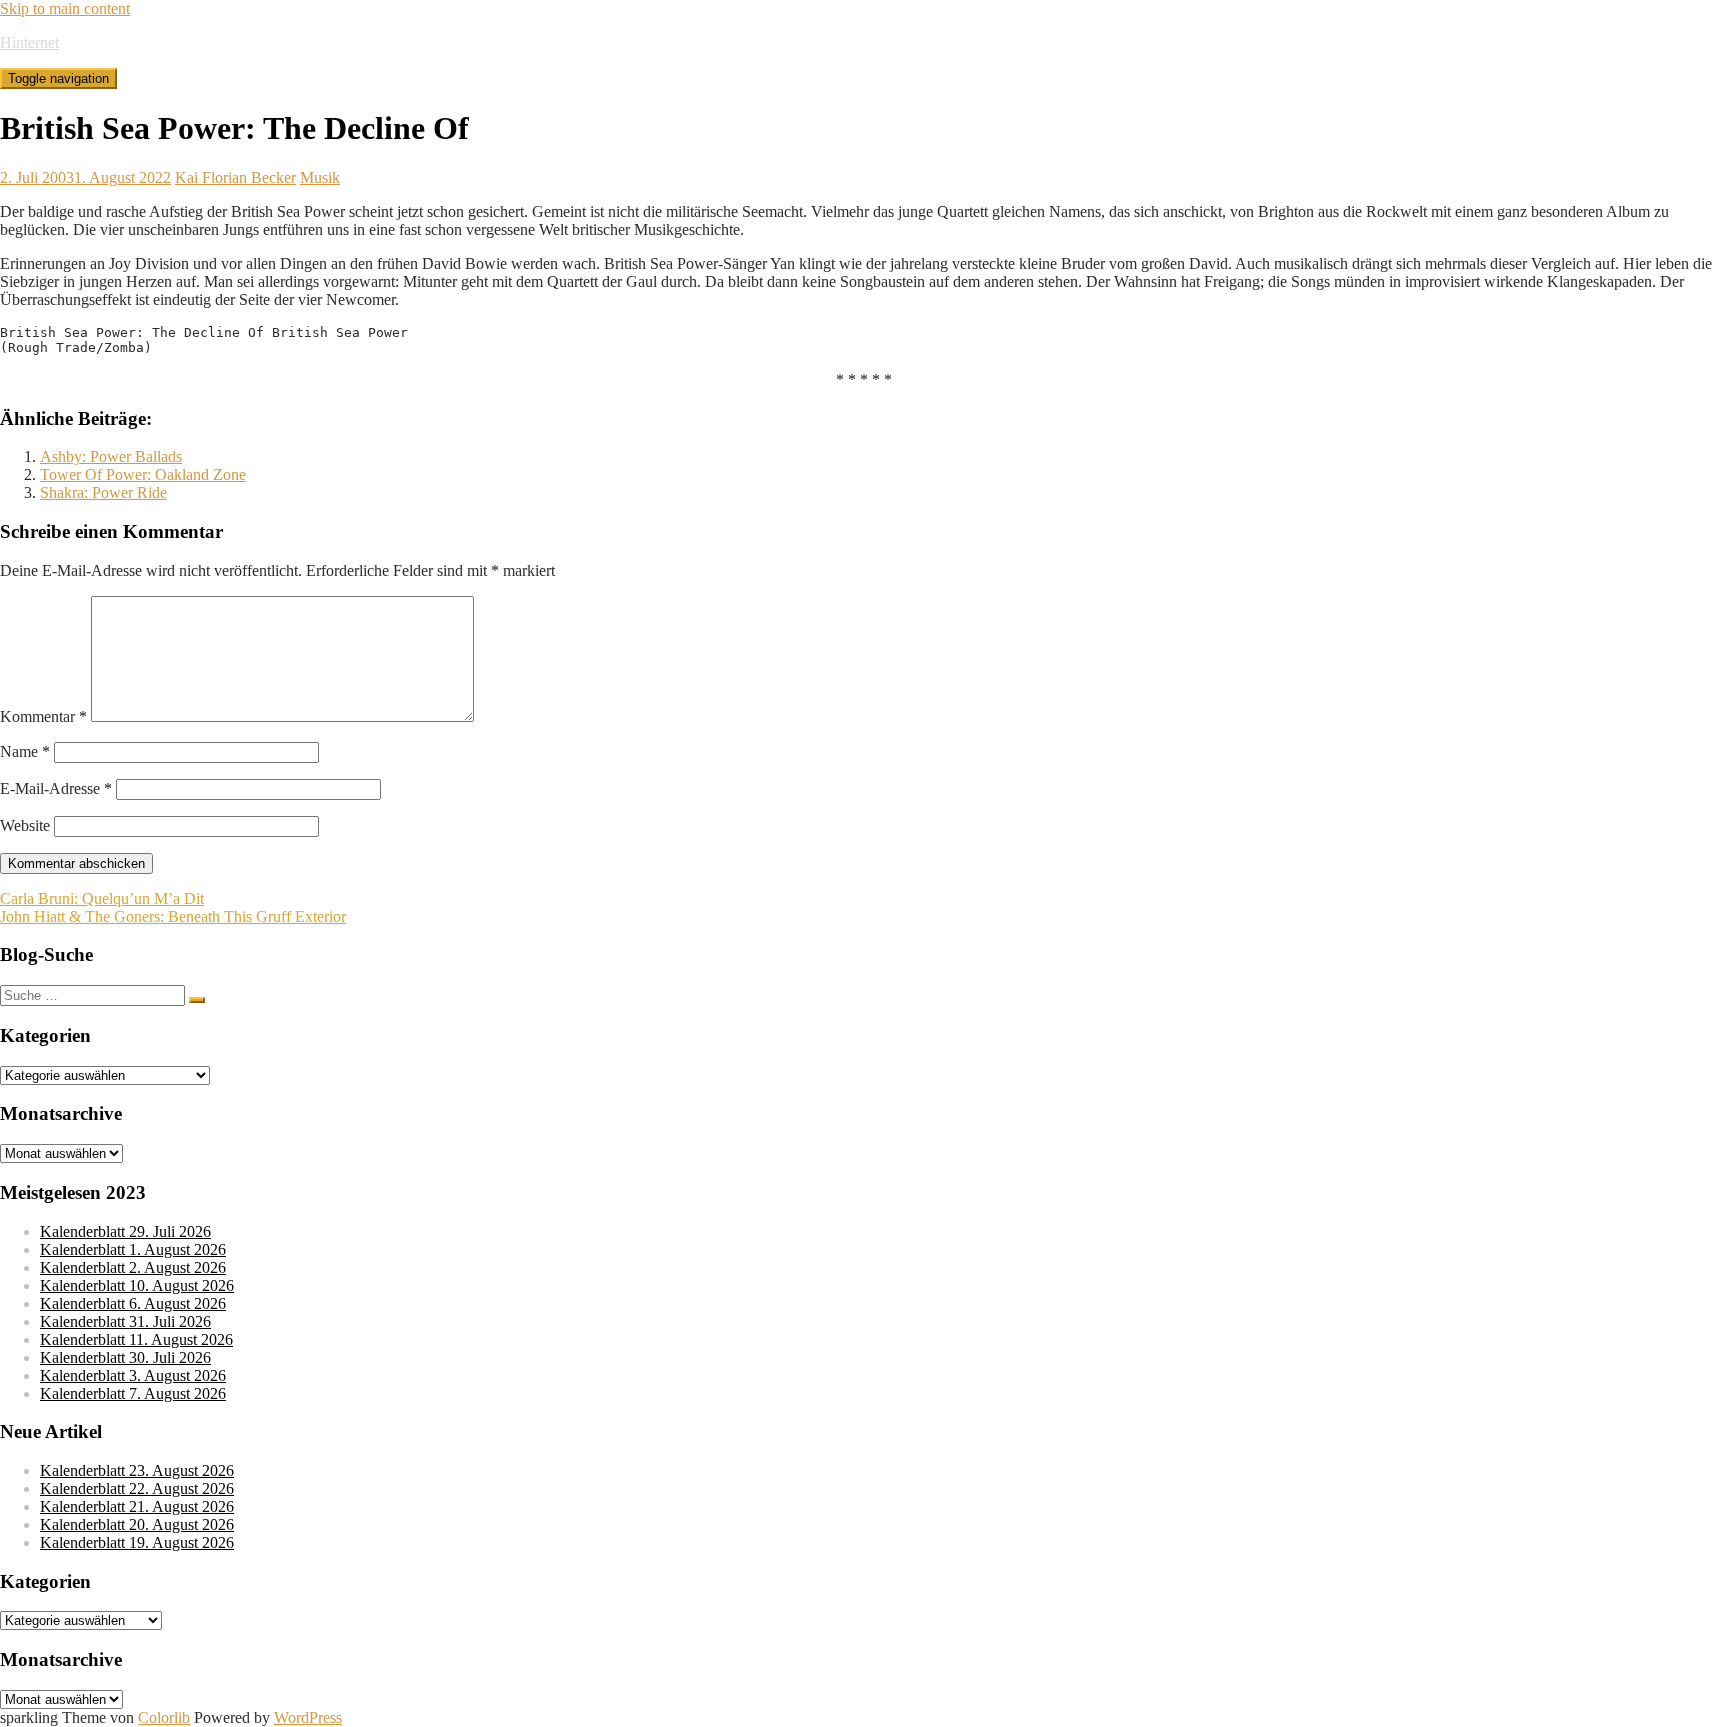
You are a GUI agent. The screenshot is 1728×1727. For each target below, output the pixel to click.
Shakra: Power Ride (103, 492)
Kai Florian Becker (235, 177)
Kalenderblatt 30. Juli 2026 (125, 1357)
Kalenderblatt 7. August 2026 (133, 1393)
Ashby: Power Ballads (111, 456)
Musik (320, 177)
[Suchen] (197, 1000)
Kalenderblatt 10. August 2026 (137, 1285)
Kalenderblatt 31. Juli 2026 (125, 1321)
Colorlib (164, 1717)
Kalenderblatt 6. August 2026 (133, 1303)
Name (25, 751)
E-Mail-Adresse (56, 788)
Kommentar (43, 716)
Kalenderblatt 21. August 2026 (137, 1506)
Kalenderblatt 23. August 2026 (137, 1470)
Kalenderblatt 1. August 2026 (133, 1249)
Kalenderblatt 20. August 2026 (137, 1524)
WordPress (308, 1717)
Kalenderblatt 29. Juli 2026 (125, 1231)
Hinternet (29, 42)
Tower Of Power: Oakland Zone (143, 474)
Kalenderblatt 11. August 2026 (136, 1339)
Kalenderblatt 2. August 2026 (133, 1267)
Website (25, 825)
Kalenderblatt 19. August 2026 (137, 1542)
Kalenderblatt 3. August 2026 (133, 1375)
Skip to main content (65, 8)
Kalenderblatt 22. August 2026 (137, 1488)
